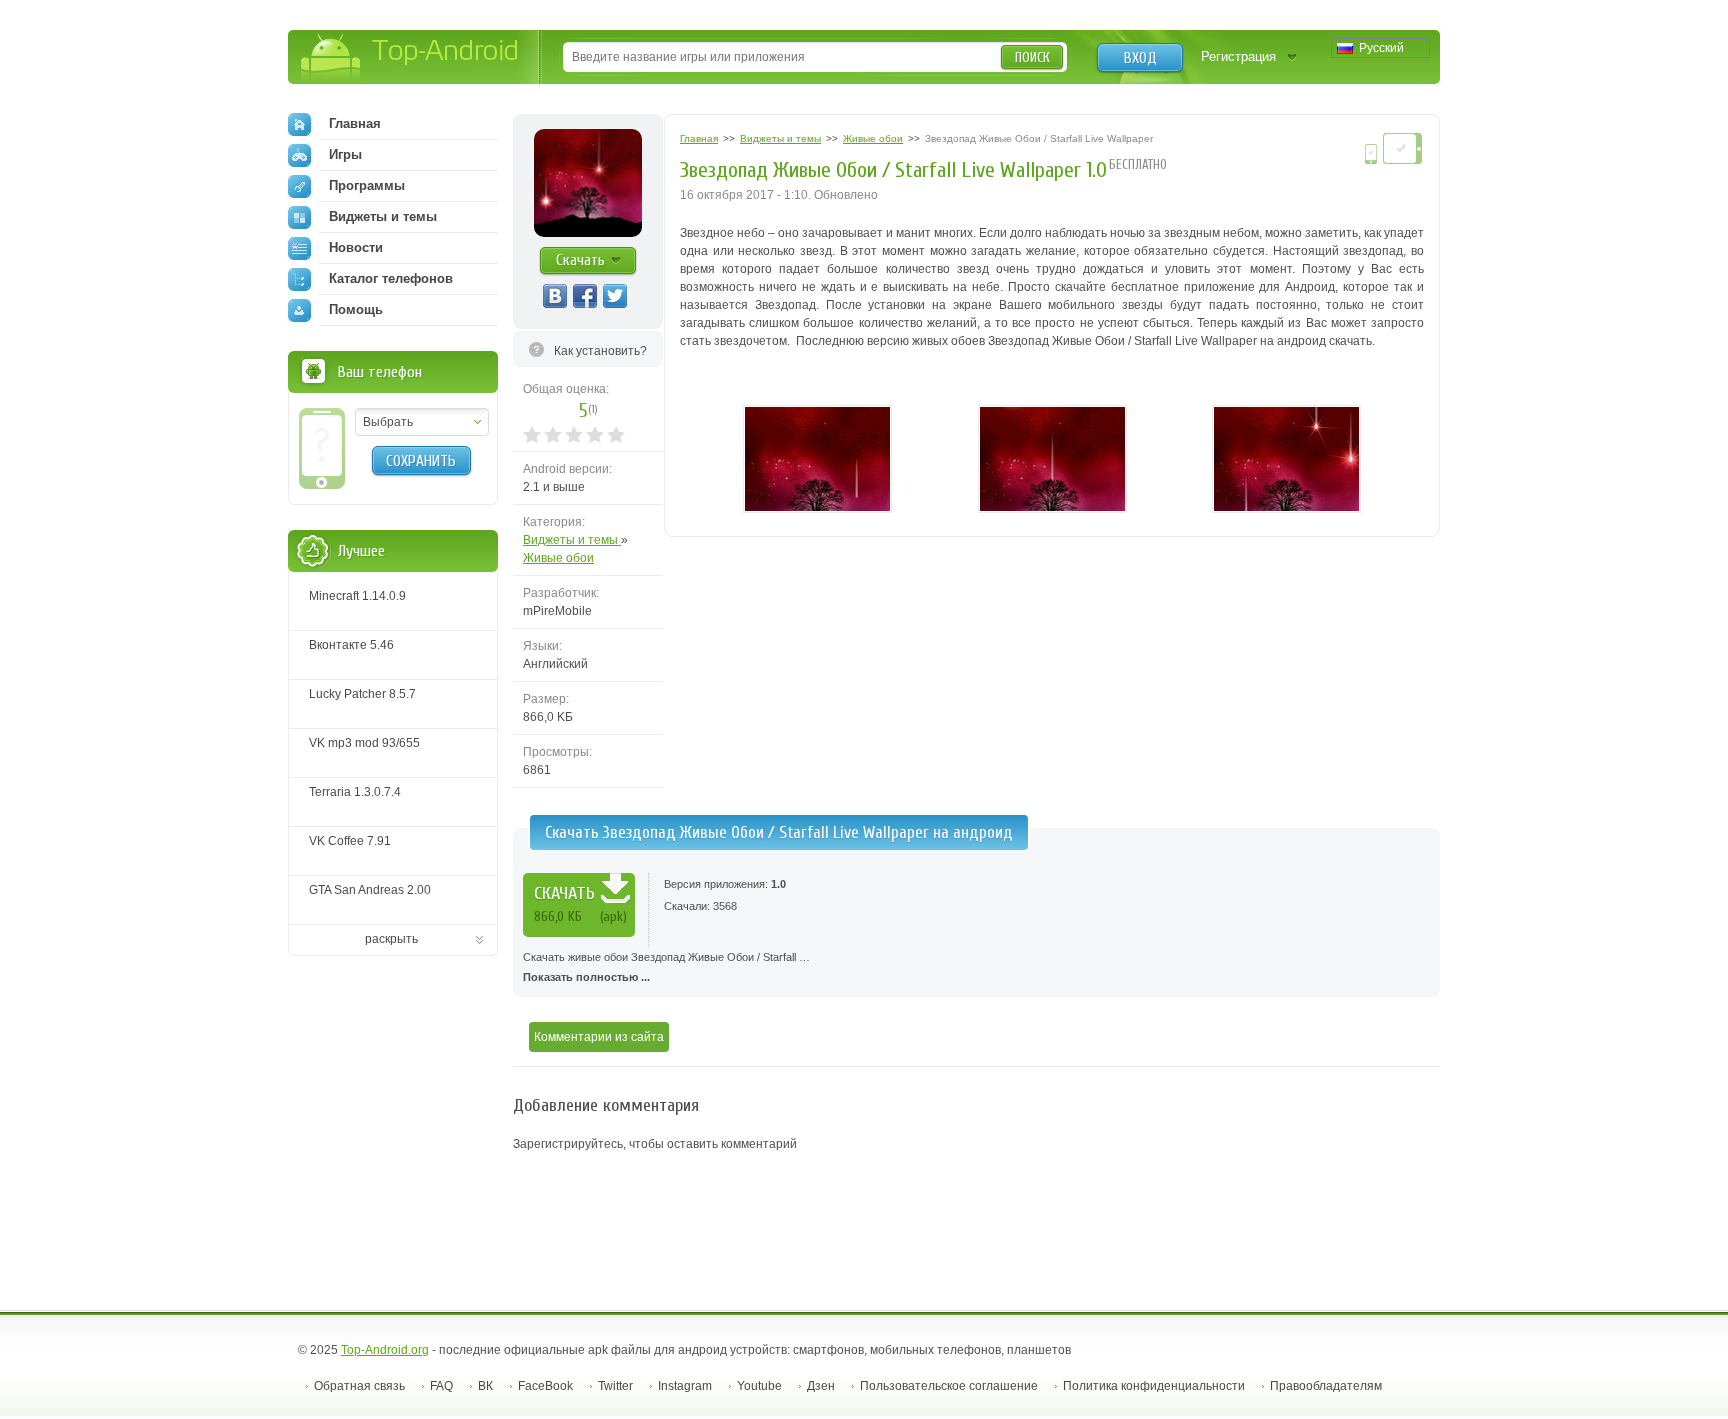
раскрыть (391, 939)
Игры (345, 154)
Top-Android (410, 58)
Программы (367, 185)
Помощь (356, 309)
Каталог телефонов (391, 278)
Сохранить (421, 461)
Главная (355, 123)
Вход (1140, 58)
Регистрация (1238, 56)
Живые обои (558, 558)
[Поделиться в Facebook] (585, 296)
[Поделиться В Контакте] (555, 296)
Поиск (1032, 57)
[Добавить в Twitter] (615, 296)
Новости (356, 247)
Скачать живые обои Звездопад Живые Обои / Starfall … (666, 967)
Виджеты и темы (572, 540)
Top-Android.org (385, 1350)
